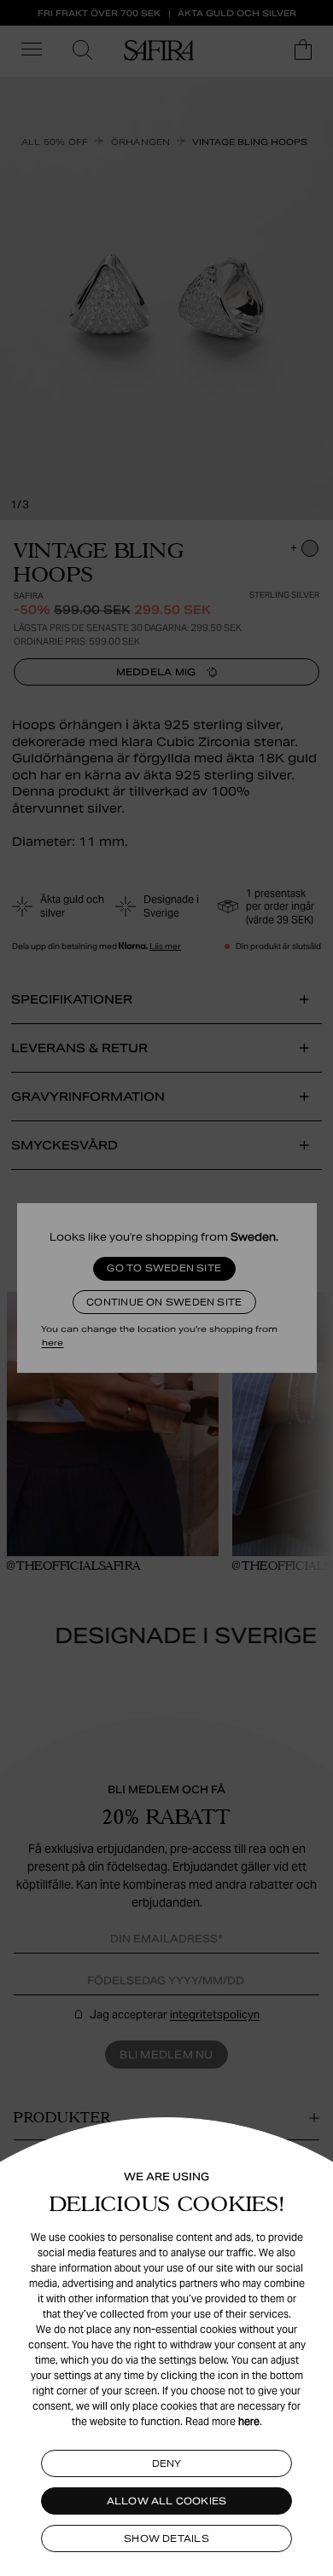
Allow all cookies (167, 2501)
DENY (167, 2463)
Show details (166, 2538)
